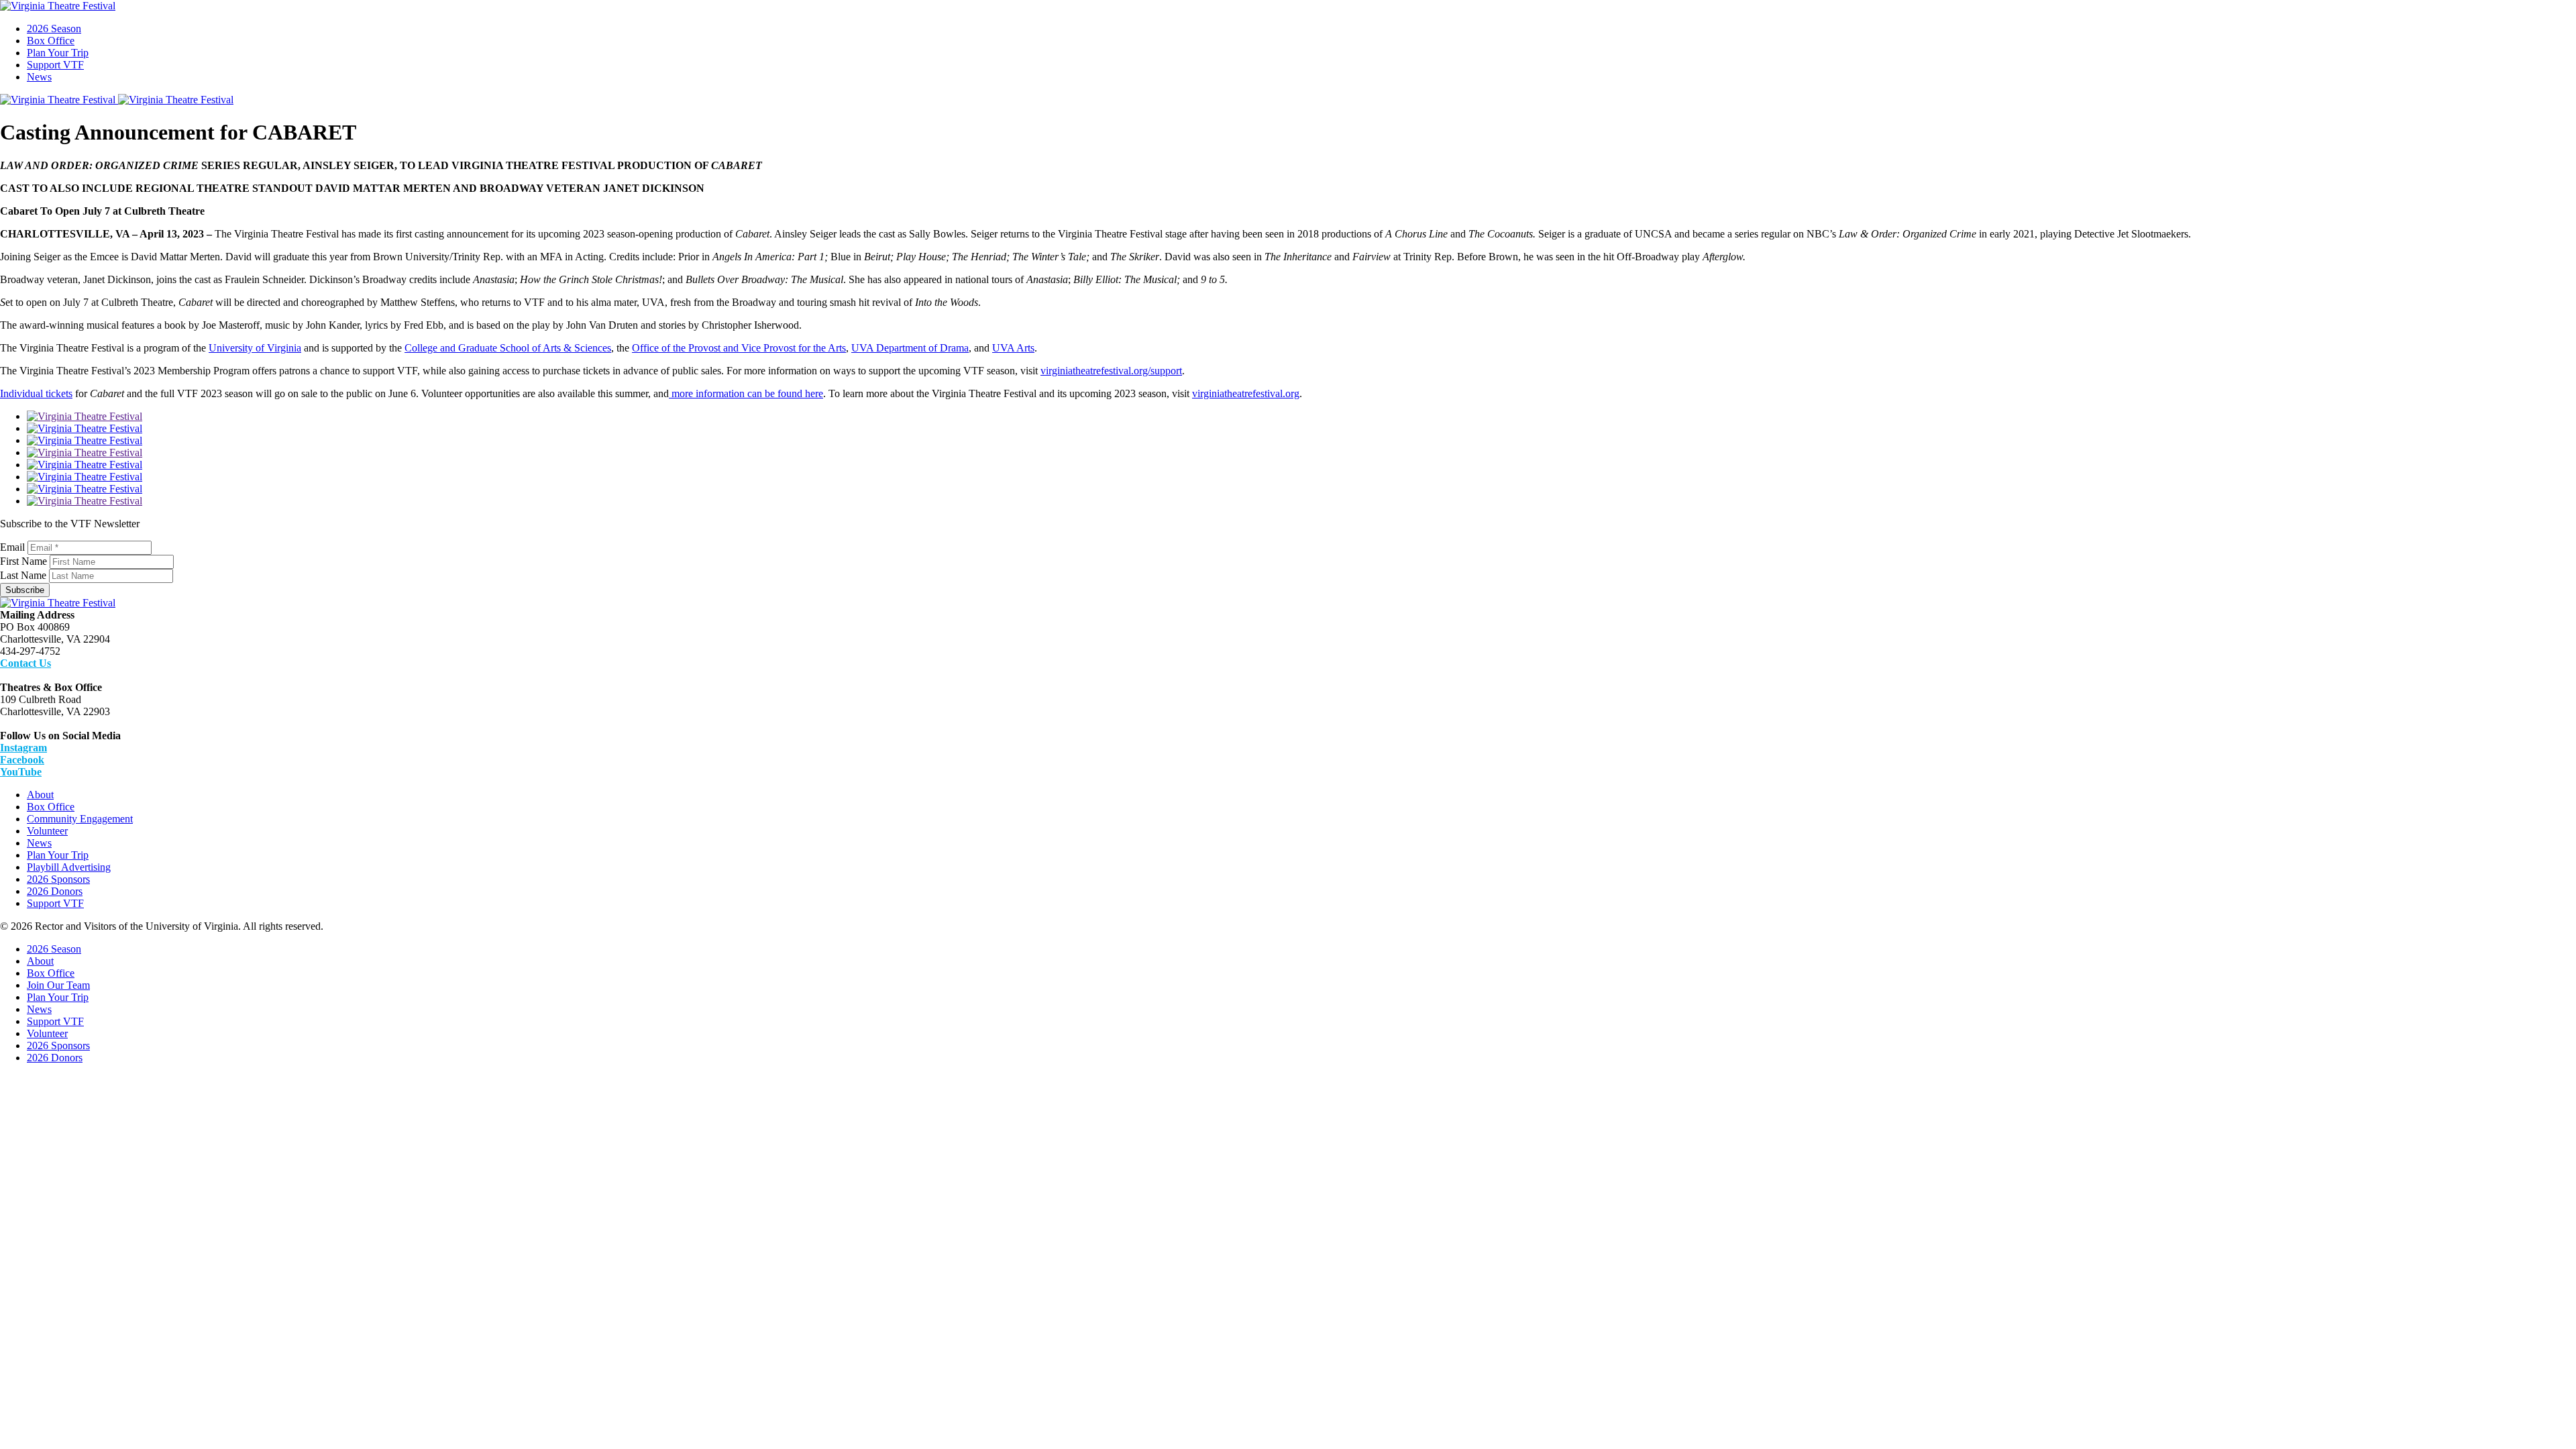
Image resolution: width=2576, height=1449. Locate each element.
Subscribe (25, 590)
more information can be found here (746, 393)
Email (12, 547)
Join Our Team (58, 985)
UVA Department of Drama (910, 348)
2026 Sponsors (58, 879)
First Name (23, 561)
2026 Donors (55, 891)
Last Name (23, 575)
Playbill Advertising (69, 867)
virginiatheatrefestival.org (1246, 393)
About (40, 795)
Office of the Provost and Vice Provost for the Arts (739, 348)
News (39, 77)
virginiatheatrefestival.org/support (1111, 371)
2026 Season (54, 29)
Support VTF (55, 65)
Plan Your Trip (58, 53)
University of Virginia (255, 348)
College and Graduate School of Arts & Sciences (508, 348)
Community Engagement (80, 819)
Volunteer (47, 831)
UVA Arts (1013, 348)
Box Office (51, 41)
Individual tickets (36, 393)
